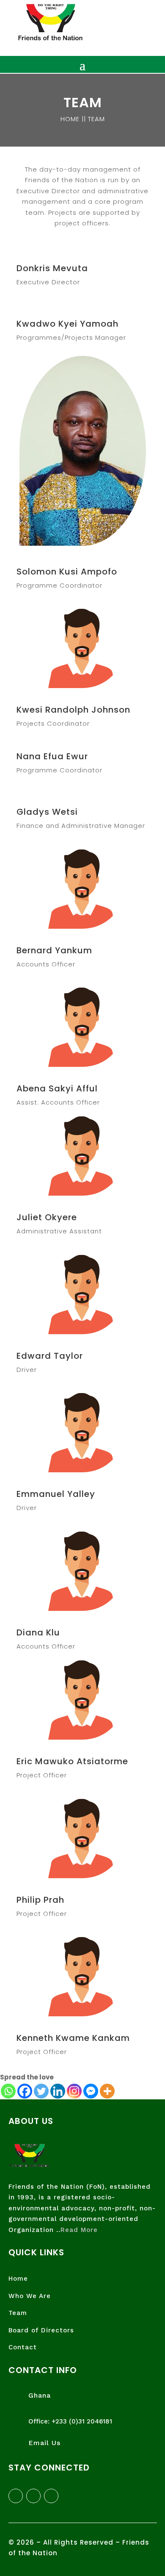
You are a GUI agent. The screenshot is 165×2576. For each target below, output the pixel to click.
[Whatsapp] (8, 2091)
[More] (107, 2091)
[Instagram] (74, 2091)
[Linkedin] (58, 2091)
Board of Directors (41, 2330)
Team (18, 2313)
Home (18, 2279)
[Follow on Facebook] (16, 2496)
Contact (23, 2347)
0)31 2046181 (92, 2421)
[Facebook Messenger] (91, 2091)
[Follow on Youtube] (51, 2496)
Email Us (44, 2443)
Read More (79, 2230)
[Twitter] (41, 2091)
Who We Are (30, 2296)
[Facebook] (25, 2091)
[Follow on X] (33, 2496)
